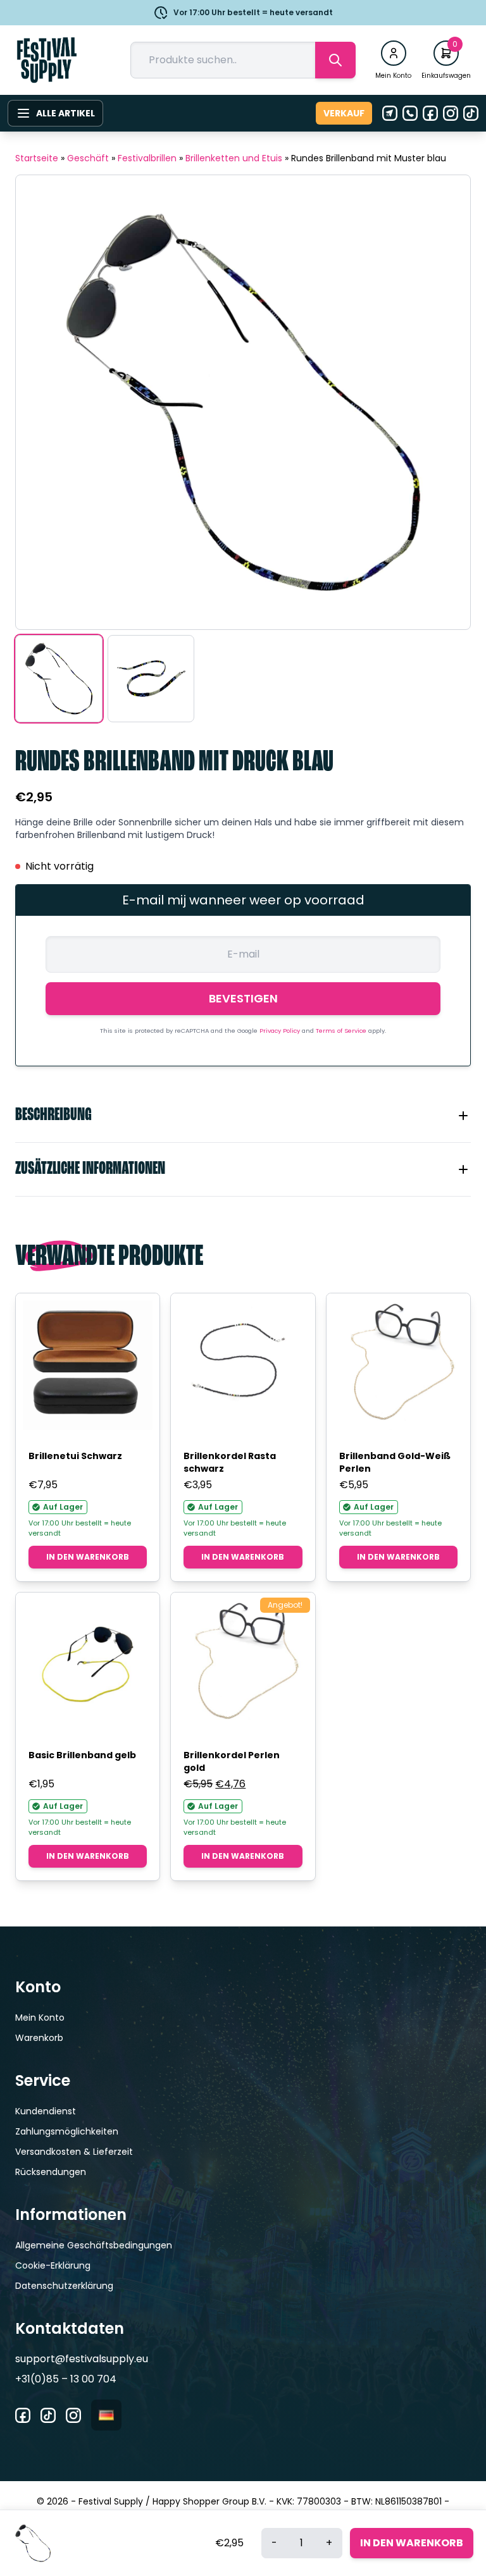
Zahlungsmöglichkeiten (67, 2131)
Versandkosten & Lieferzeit (74, 2152)
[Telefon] (410, 113)
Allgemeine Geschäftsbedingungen (94, 2245)
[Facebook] (430, 113)
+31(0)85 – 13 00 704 (66, 2379)
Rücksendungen (51, 2172)
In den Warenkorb (88, 1557)
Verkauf (344, 113)
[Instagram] (451, 113)
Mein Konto (40, 2018)
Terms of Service (342, 1031)
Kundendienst (46, 2111)
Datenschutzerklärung (64, 2286)
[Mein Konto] (394, 53)
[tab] (243, 1116)
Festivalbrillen (147, 158)
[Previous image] (41, 402)
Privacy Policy (281, 1031)
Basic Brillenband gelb (82, 1755)
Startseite (37, 158)
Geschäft (88, 158)
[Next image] (445, 402)
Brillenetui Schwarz (75, 1456)
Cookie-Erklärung (53, 2265)
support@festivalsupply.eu (82, 2359)
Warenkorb (39, 2038)
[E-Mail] (390, 113)
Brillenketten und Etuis (234, 158)
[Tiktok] (471, 113)
